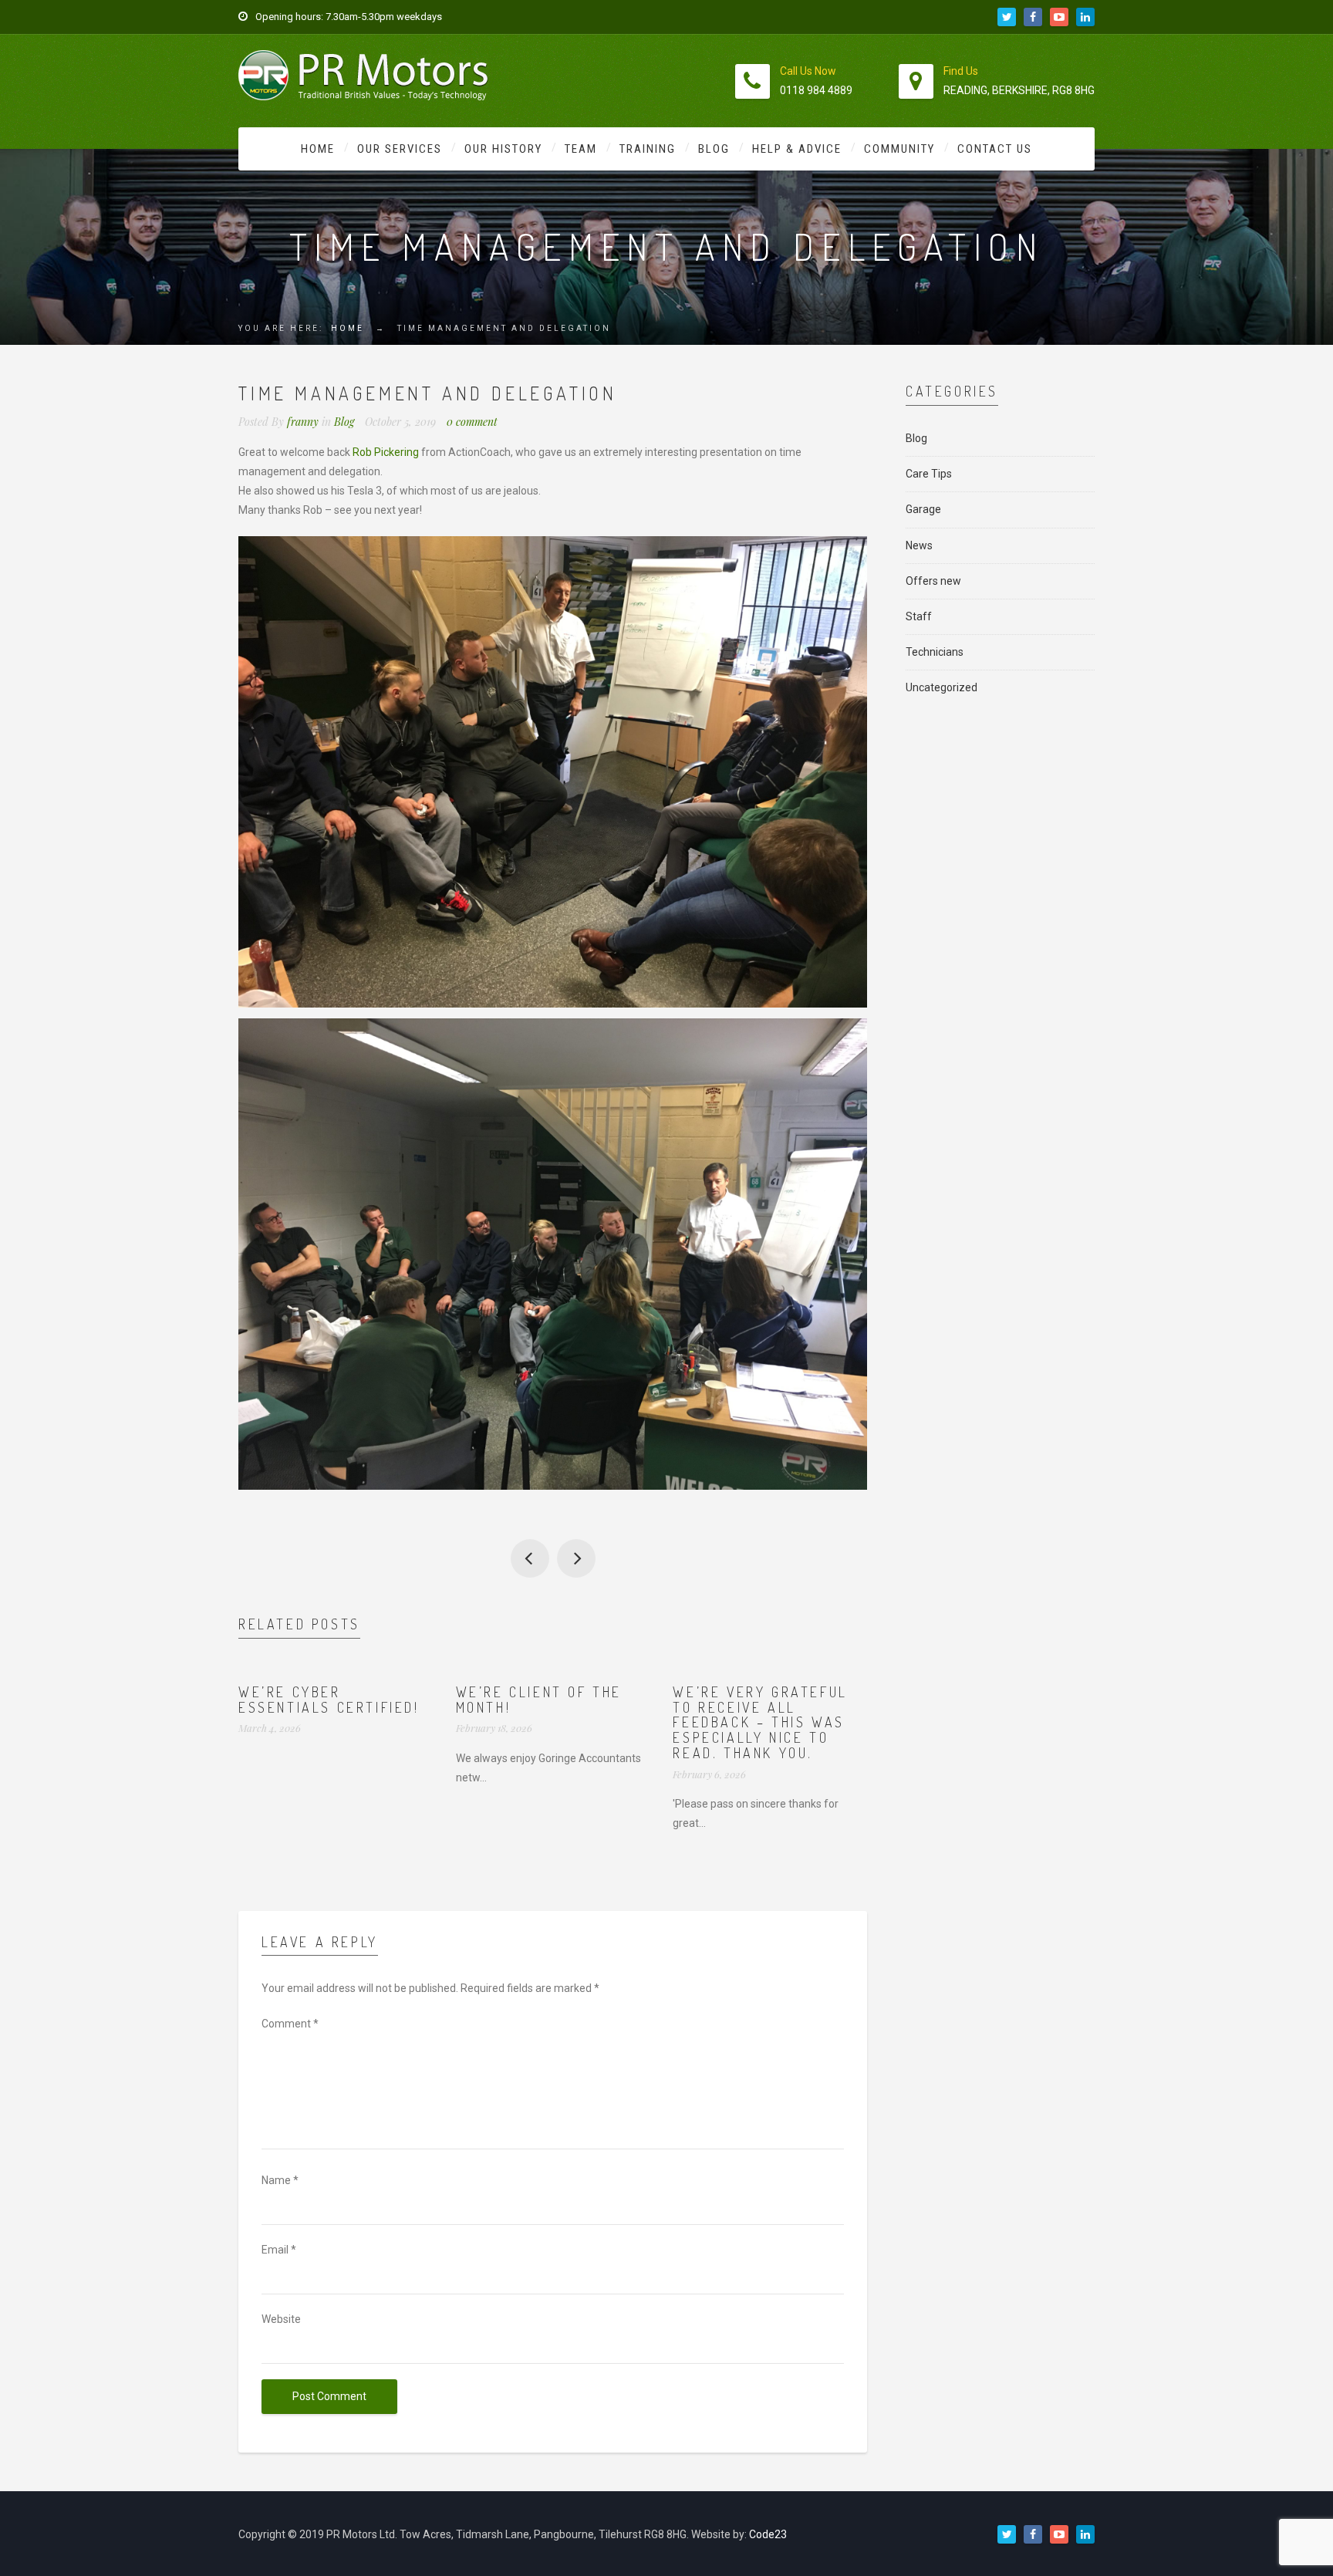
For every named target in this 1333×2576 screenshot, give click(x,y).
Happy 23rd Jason (576, 1558)
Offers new (933, 581)
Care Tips (929, 474)
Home (318, 149)
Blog (714, 149)
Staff (919, 616)
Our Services (400, 149)
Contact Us (995, 149)
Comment (290, 2024)
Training (648, 149)
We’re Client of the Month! (539, 1700)
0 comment (472, 422)
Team (581, 149)
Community (899, 149)
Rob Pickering (386, 452)
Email (279, 2250)
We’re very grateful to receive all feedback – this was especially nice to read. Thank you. (760, 1722)
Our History (503, 149)
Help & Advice (797, 149)
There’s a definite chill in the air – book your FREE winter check (530, 1558)
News (919, 545)
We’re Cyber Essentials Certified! (329, 1700)
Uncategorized (942, 687)
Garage (923, 509)
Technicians (935, 652)
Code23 (768, 2534)
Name (280, 2180)
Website (281, 2319)
